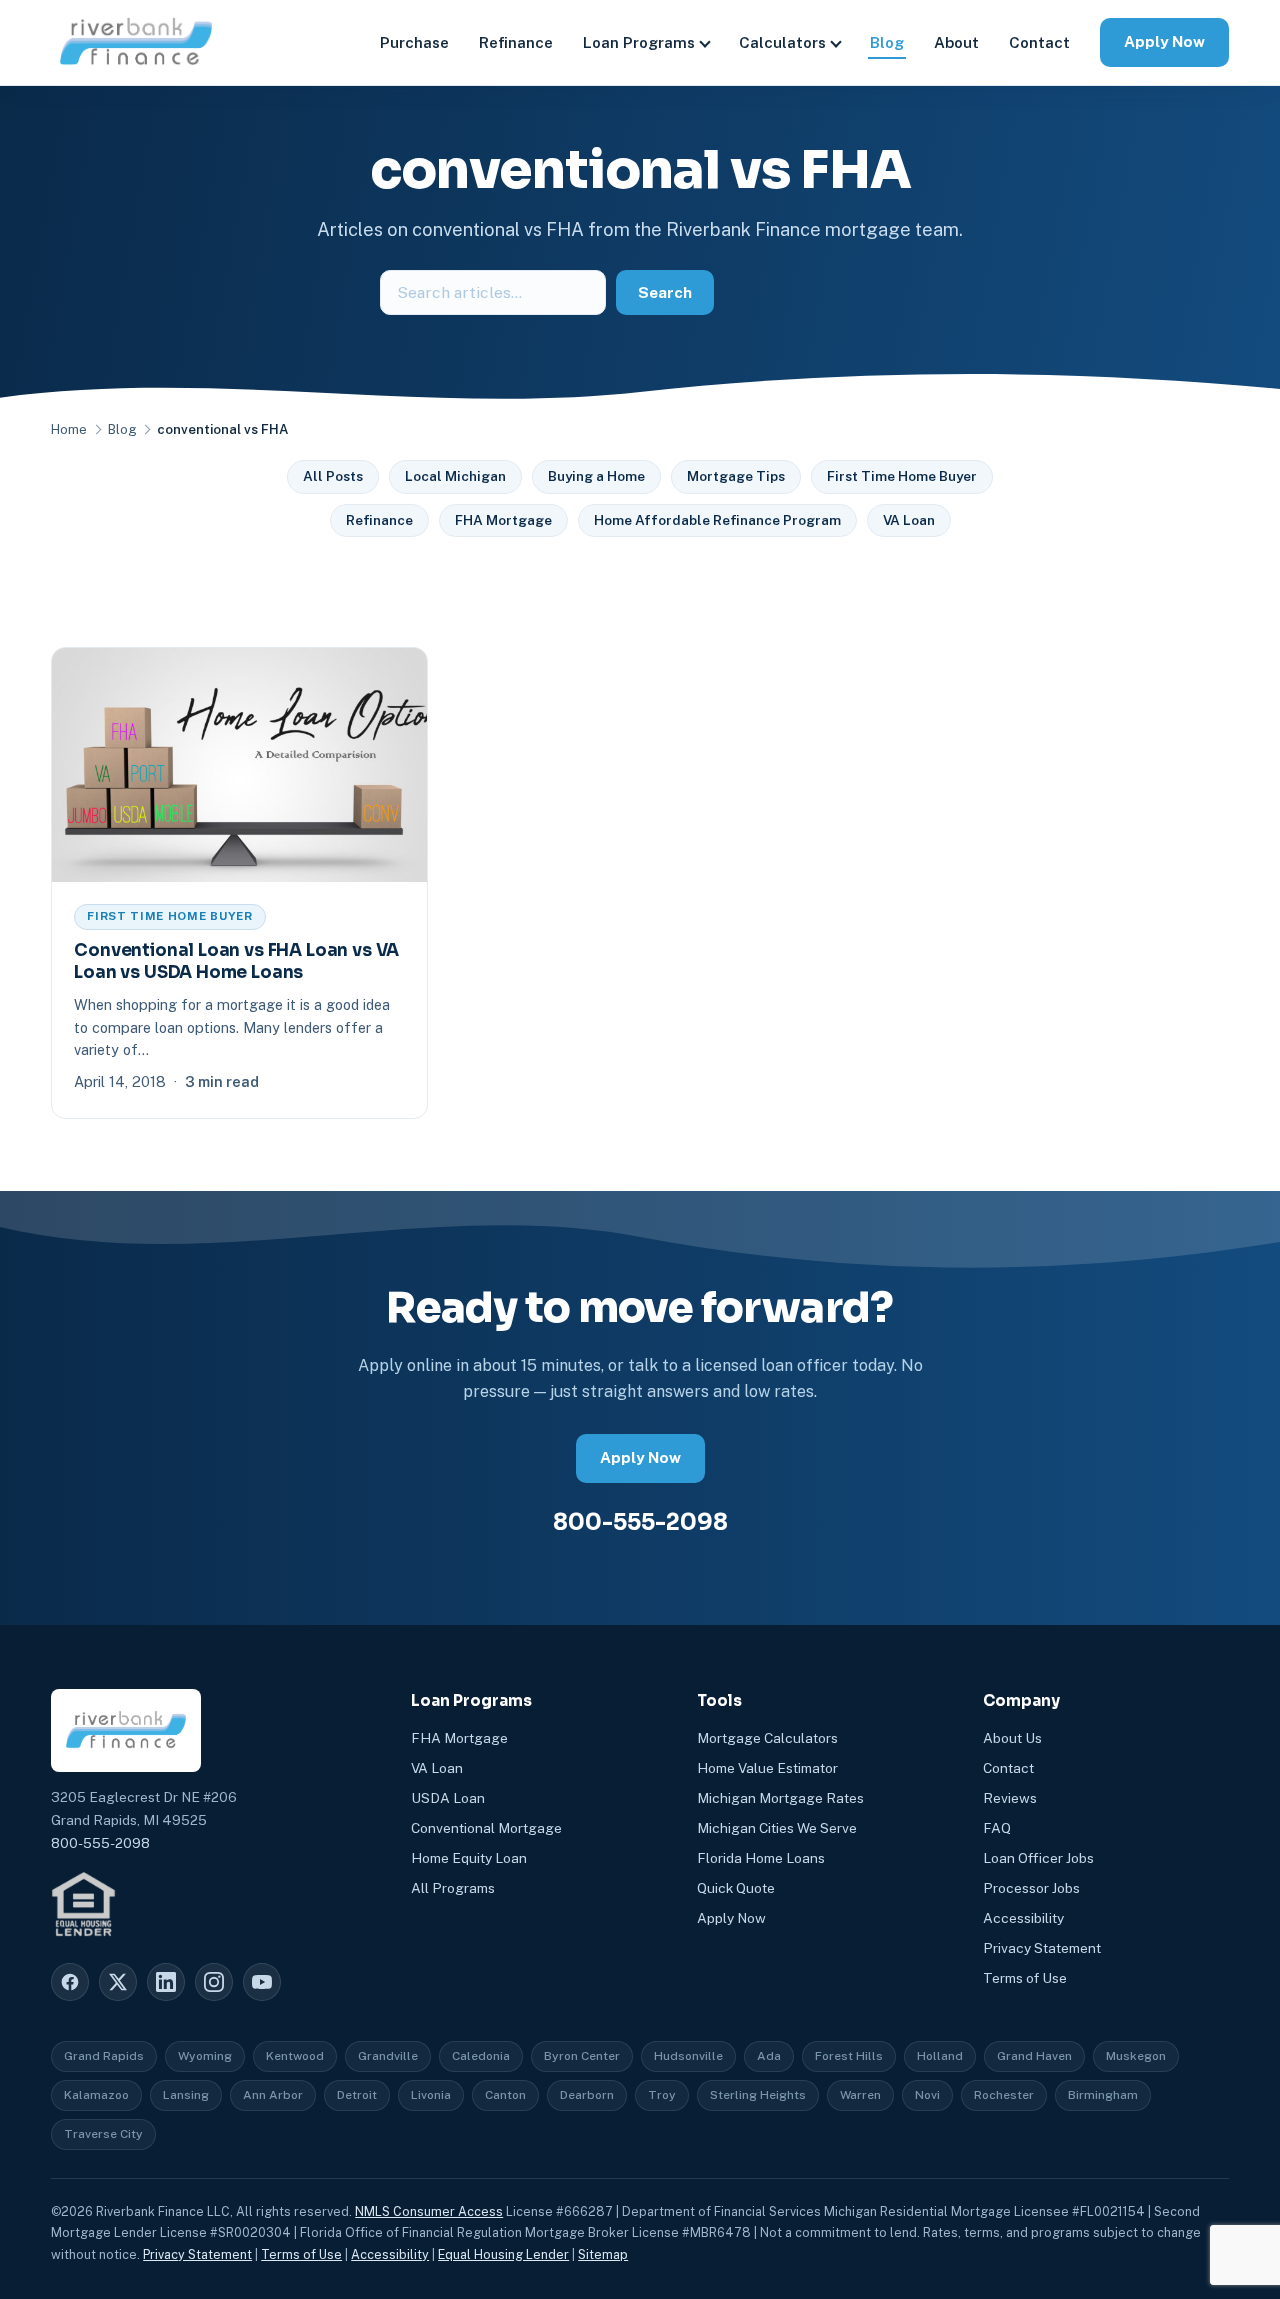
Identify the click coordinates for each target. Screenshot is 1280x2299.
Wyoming (205, 2056)
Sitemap (603, 2254)
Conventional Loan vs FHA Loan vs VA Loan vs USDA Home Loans (236, 961)
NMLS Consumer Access (429, 2211)
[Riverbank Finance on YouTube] (262, 1982)
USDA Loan (448, 1798)
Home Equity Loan (469, 1858)
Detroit (357, 2095)
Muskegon (1136, 2056)
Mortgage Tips (736, 476)
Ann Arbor (273, 2095)
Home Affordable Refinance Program (717, 520)
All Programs (453, 1888)
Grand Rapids (104, 2056)
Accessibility (1023, 1918)
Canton (505, 2095)
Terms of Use (1025, 1978)
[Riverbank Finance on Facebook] (70, 1982)
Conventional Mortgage (486, 1828)
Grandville (388, 2056)
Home (69, 429)
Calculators (782, 42)
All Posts (333, 476)
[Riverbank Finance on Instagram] (214, 1982)
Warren (860, 2095)
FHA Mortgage (503, 520)
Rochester (1004, 2095)
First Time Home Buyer (902, 476)
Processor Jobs (1031, 1888)
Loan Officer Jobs (1038, 1858)
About (956, 42)
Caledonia (481, 2056)
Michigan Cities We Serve (777, 1828)
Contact (1039, 42)
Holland (940, 2056)
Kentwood (295, 2056)
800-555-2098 (640, 1522)
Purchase (414, 42)
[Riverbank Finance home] (136, 42)
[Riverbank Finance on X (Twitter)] (118, 1982)
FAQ (997, 1828)
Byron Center (582, 2056)
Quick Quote (736, 1888)
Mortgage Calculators (767, 1738)
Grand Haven (1034, 2056)
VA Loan (909, 520)
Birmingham (1103, 2095)
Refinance (516, 42)
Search (665, 292)
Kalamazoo (96, 2095)
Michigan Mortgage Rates (780, 1798)
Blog (887, 42)
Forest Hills (849, 2056)
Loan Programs (639, 42)
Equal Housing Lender (503, 2254)
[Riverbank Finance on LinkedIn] (166, 1982)
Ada (769, 2056)
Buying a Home (596, 476)
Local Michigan (455, 476)
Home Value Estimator (767, 1768)
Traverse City (103, 2134)
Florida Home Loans (761, 1858)
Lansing (186, 2095)
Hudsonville (688, 2056)
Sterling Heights (758, 2095)
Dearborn (587, 2095)
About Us (1012, 1738)
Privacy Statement (1042, 1948)
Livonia (431, 2095)
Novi (927, 2095)
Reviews (1010, 1798)
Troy (662, 2095)
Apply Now (1164, 41)
